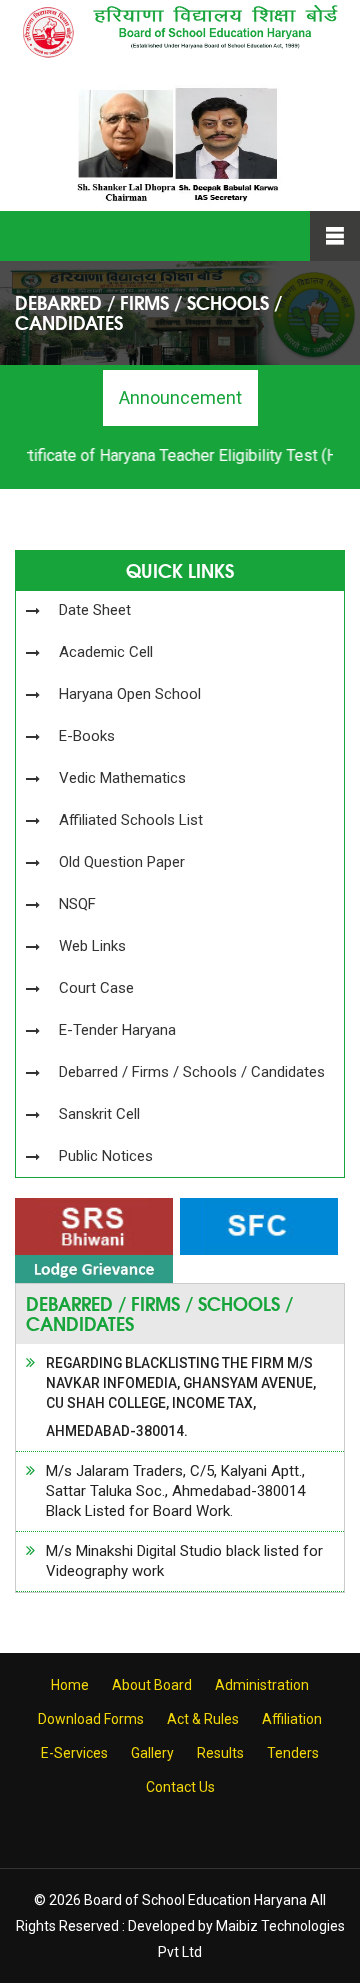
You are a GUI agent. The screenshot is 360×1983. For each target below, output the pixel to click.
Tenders (293, 1753)
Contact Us (180, 1787)
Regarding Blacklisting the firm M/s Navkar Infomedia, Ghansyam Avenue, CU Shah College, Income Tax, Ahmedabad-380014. (181, 1397)
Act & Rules (203, 1719)
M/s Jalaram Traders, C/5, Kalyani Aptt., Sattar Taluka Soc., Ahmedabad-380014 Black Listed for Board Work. (175, 1491)
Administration (262, 1685)
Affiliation (292, 1719)
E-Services (74, 1753)
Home (70, 1685)
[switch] (208, 1427)
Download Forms (91, 1719)
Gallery (152, 1753)
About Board (152, 1685)
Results (220, 1753)
